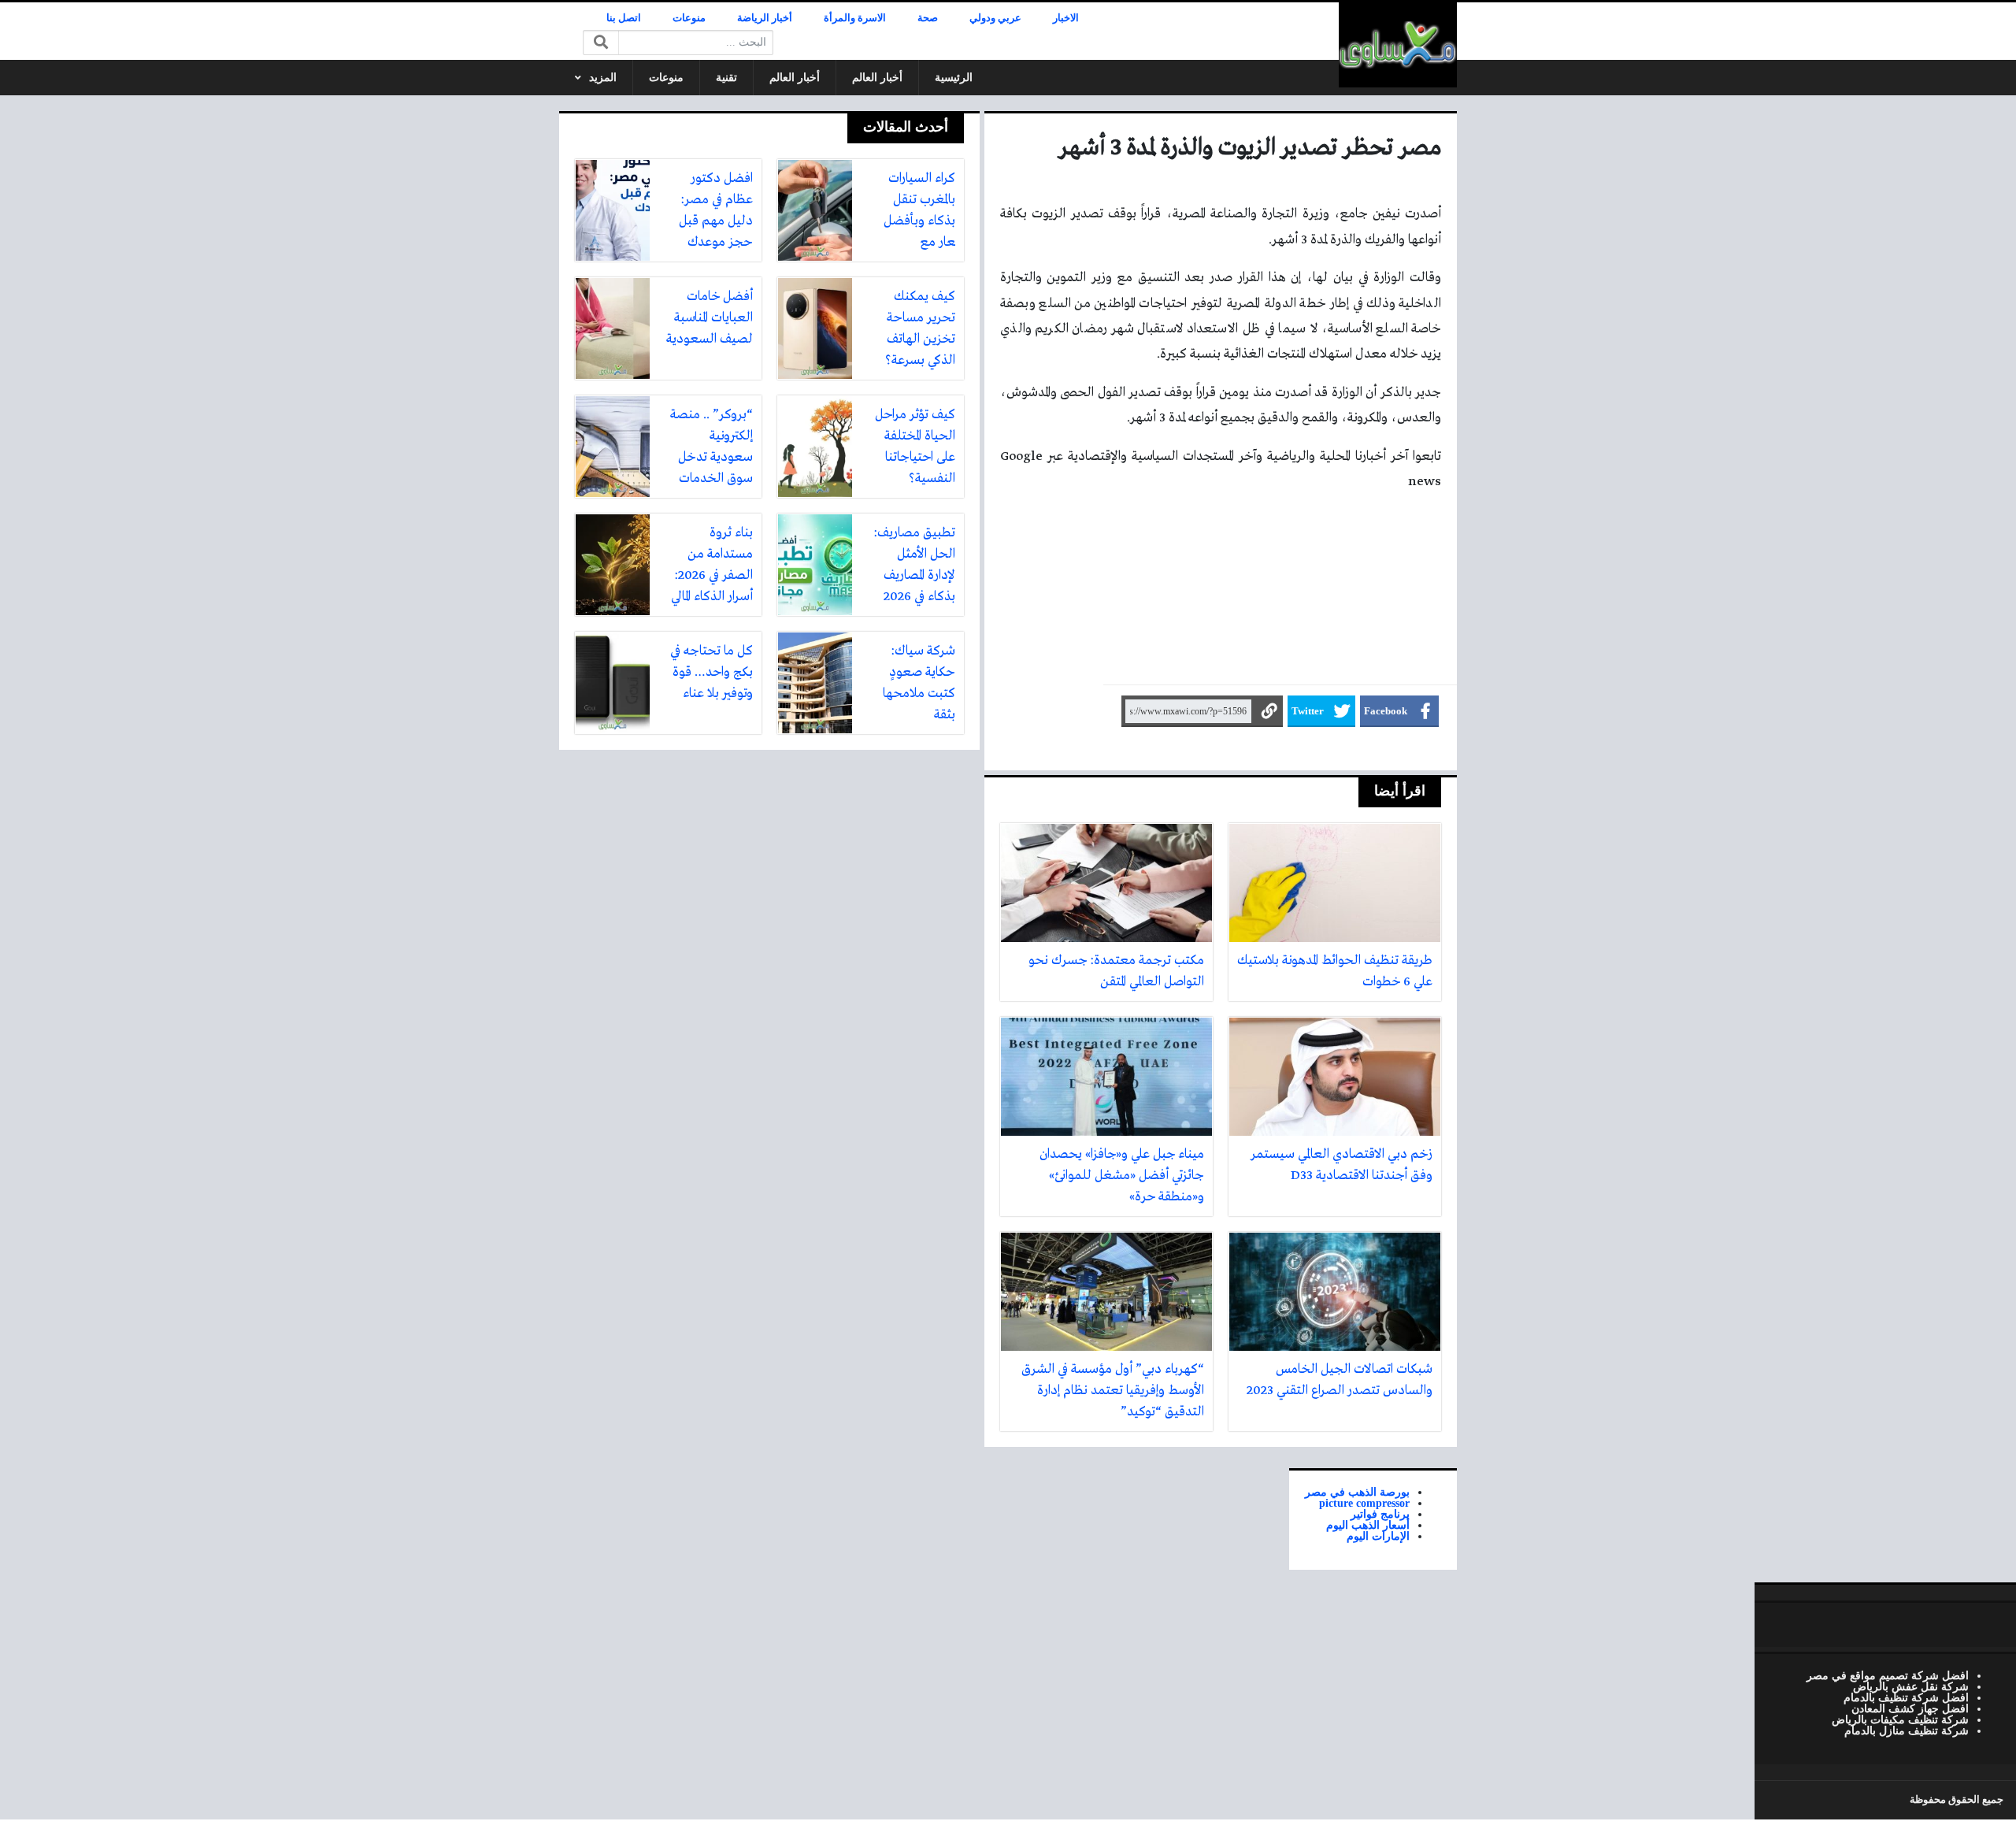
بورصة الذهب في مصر (1357, 1492)
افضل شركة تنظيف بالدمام (1906, 1697)
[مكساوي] (1398, 45)
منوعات (689, 18)
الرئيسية (954, 78)
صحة (928, 18)
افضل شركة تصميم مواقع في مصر (1888, 1675)
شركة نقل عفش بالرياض (1911, 1686)
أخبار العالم (877, 78)
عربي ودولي (995, 18)
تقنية (726, 78)
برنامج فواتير (1380, 1514)
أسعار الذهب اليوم (1368, 1525)
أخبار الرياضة (765, 18)
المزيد (603, 78)
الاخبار (1066, 18)
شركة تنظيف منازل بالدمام (1907, 1730)
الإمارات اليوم (1378, 1536)
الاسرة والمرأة (855, 18)
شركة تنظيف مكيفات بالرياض (1900, 1719)
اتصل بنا (624, 18)
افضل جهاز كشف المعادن (1910, 1708)
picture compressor (1364, 1503)
